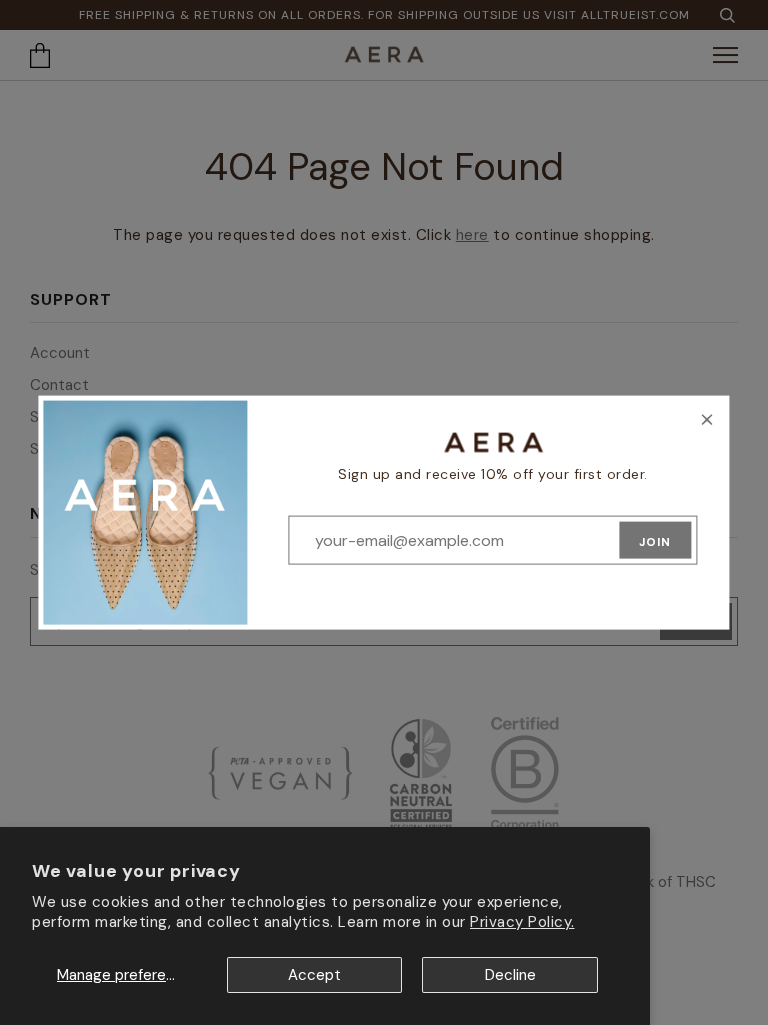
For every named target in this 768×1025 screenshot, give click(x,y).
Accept (314, 975)
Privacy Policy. (522, 922)
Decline (510, 975)
